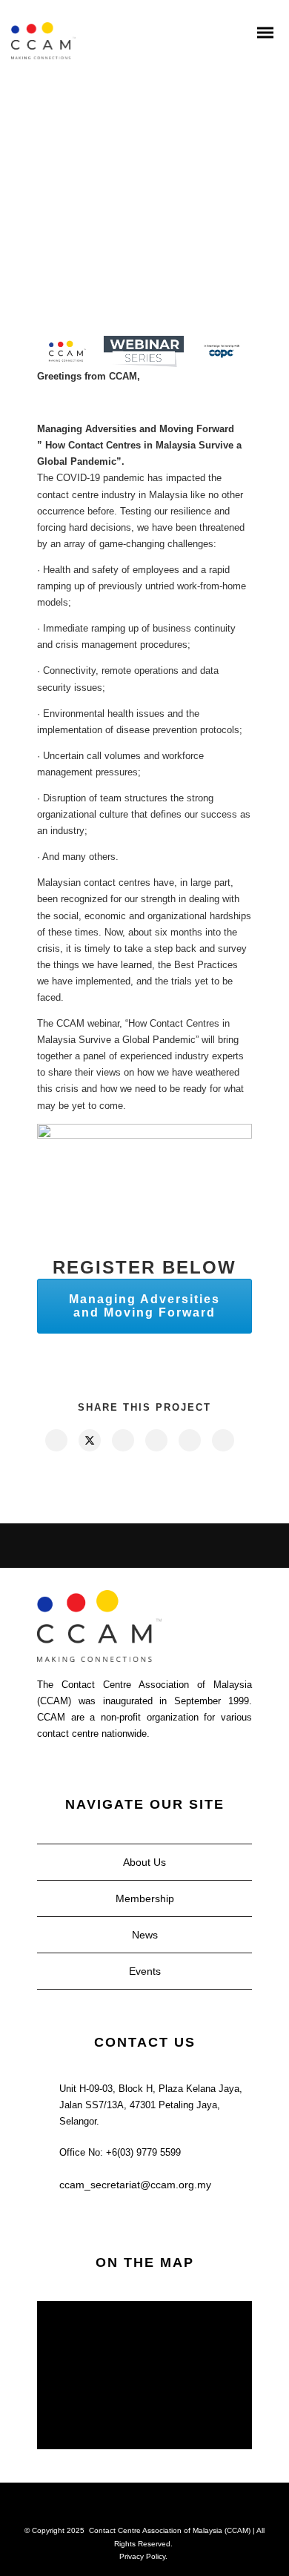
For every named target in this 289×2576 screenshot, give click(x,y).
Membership (145, 1898)
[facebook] (56, 1440)
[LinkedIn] (116, 2506)
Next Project (211, 1546)
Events (145, 1971)
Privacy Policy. (143, 2556)
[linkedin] (122, 1440)
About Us (144, 1862)
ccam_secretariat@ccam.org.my (135, 2185)
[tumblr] (189, 1440)
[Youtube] (154, 2506)
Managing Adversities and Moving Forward (144, 1306)
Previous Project (74, 1546)
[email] (222, 1440)
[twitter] (89, 1440)
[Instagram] (135, 2506)
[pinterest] (156, 1440)
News (145, 1935)
